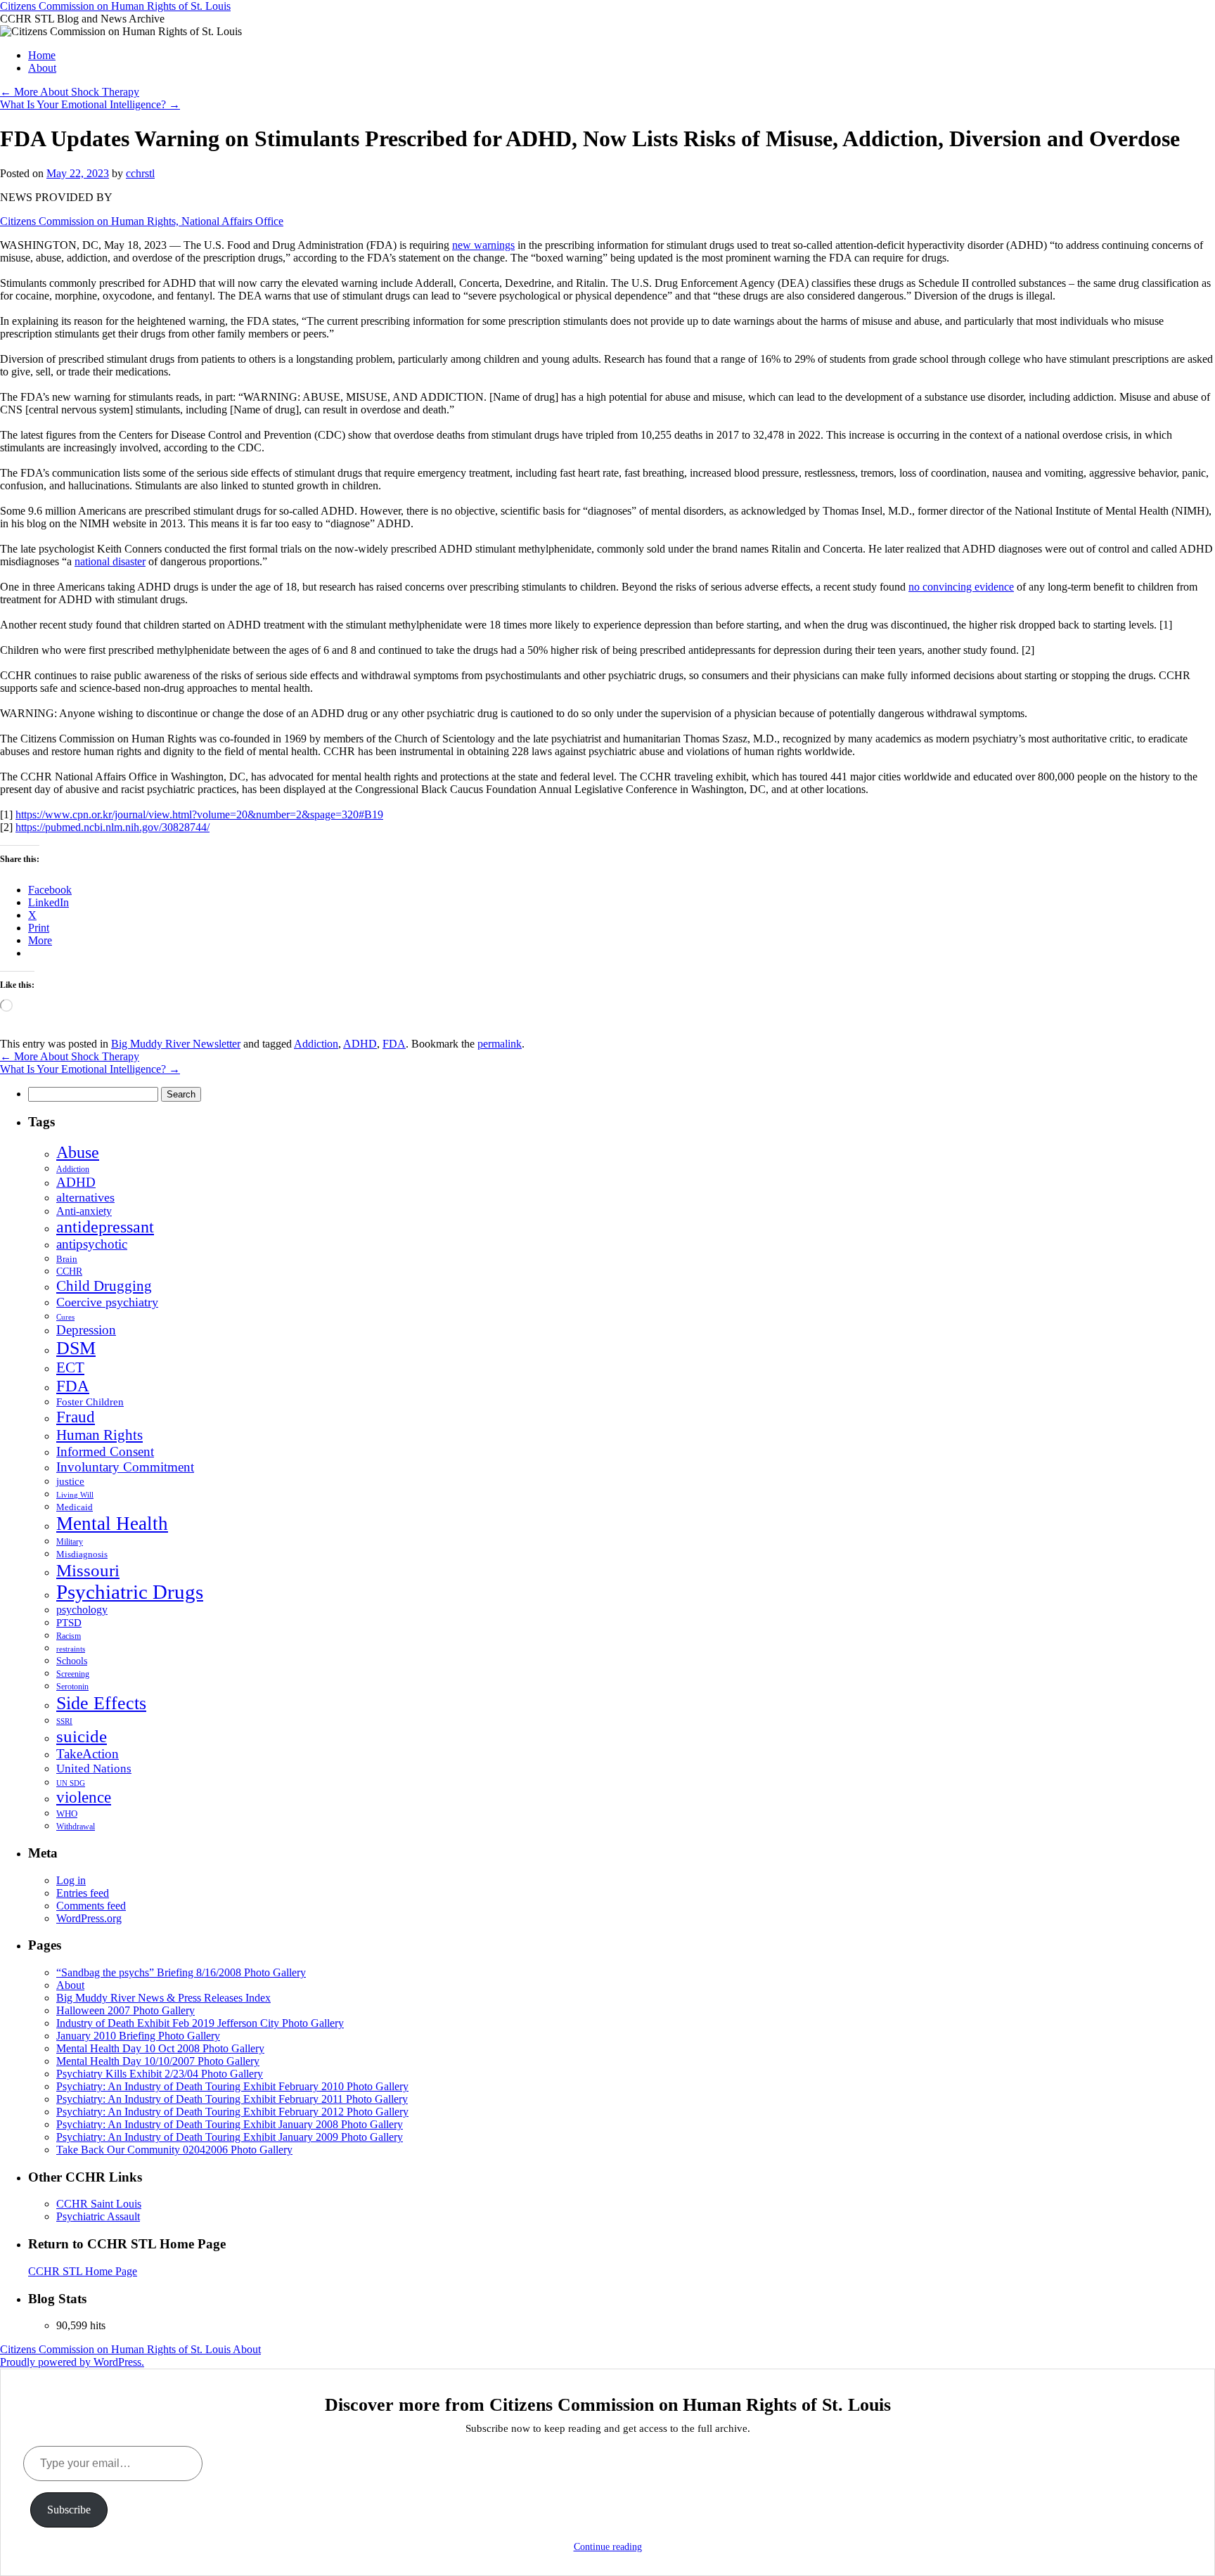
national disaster (110, 561)
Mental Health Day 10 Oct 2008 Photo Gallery (160, 2048)
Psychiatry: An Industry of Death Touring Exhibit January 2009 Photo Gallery (230, 2137)
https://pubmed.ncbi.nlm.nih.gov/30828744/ (112, 827)
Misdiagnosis (82, 1554)
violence (84, 1797)
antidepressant (105, 1227)
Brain (67, 1259)
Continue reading (608, 2547)
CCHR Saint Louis (99, 2204)
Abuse (78, 1152)
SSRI (64, 1721)
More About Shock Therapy (70, 92)
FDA (394, 1044)
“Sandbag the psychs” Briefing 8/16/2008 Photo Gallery (181, 1972)
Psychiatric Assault (98, 2216)
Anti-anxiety (84, 1211)
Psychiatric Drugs (130, 1592)
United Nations (94, 1769)
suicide (82, 1736)
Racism (69, 1636)
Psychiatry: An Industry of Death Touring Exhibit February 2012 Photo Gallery (232, 2112)
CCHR (69, 1271)
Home (42, 55)
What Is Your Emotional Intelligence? (90, 104)
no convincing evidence (961, 587)
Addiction (316, 1044)
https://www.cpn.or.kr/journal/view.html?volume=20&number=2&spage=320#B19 (199, 814)
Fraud (76, 1417)
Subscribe (69, 2510)
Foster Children (90, 1402)
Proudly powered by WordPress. (72, 2362)
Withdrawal (76, 1827)
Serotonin (72, 1687)
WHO (67, 1814)
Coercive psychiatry (107, 1302)
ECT (70, 1367)
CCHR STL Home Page (83, 2271)
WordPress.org (89, 1918)
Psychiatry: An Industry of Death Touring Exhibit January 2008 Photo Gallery (230, 2124)
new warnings (483, 245)
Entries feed (83, 1893)
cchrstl (140, 173)
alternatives (85, 1197)
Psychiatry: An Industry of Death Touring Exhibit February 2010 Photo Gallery (232, 2086)
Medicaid (75, 1507)
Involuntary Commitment (125, 1467)
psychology (82, 1610)
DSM (76, 1348)
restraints (71, 1649)
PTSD (69, 1623)
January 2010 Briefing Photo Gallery (138, 2036)
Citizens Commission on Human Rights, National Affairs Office (142, 221)
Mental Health (112, 1524)
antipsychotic (92, 1244)
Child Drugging (104, 1286)
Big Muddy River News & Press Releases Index (163, 1998)
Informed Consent (105, 1451)
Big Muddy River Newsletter (176, 1044)
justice (70, 1481)
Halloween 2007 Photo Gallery (126, 2010)
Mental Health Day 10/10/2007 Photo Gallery (158, 2061)
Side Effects (101, 1703)
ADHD (360, 1044)
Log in (71, 1880)
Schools (72, 1661)
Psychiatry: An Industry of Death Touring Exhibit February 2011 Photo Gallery (232, 2099)
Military (70, 1542)
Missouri (88, 1570)
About (42, 68)
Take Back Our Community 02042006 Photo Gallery (174, 2150)
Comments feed (91, 1906)
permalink (500, 1044)
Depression (86, 1330)
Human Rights (99, 1435)
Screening (73, 1674)
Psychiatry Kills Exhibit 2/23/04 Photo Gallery (160, 2074)
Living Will (75, 1495)
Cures (65, 1317)
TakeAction (88, 1754)
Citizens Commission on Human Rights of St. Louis (115, 6)
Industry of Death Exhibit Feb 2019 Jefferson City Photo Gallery (200, 2023)
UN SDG (71, 1783)
